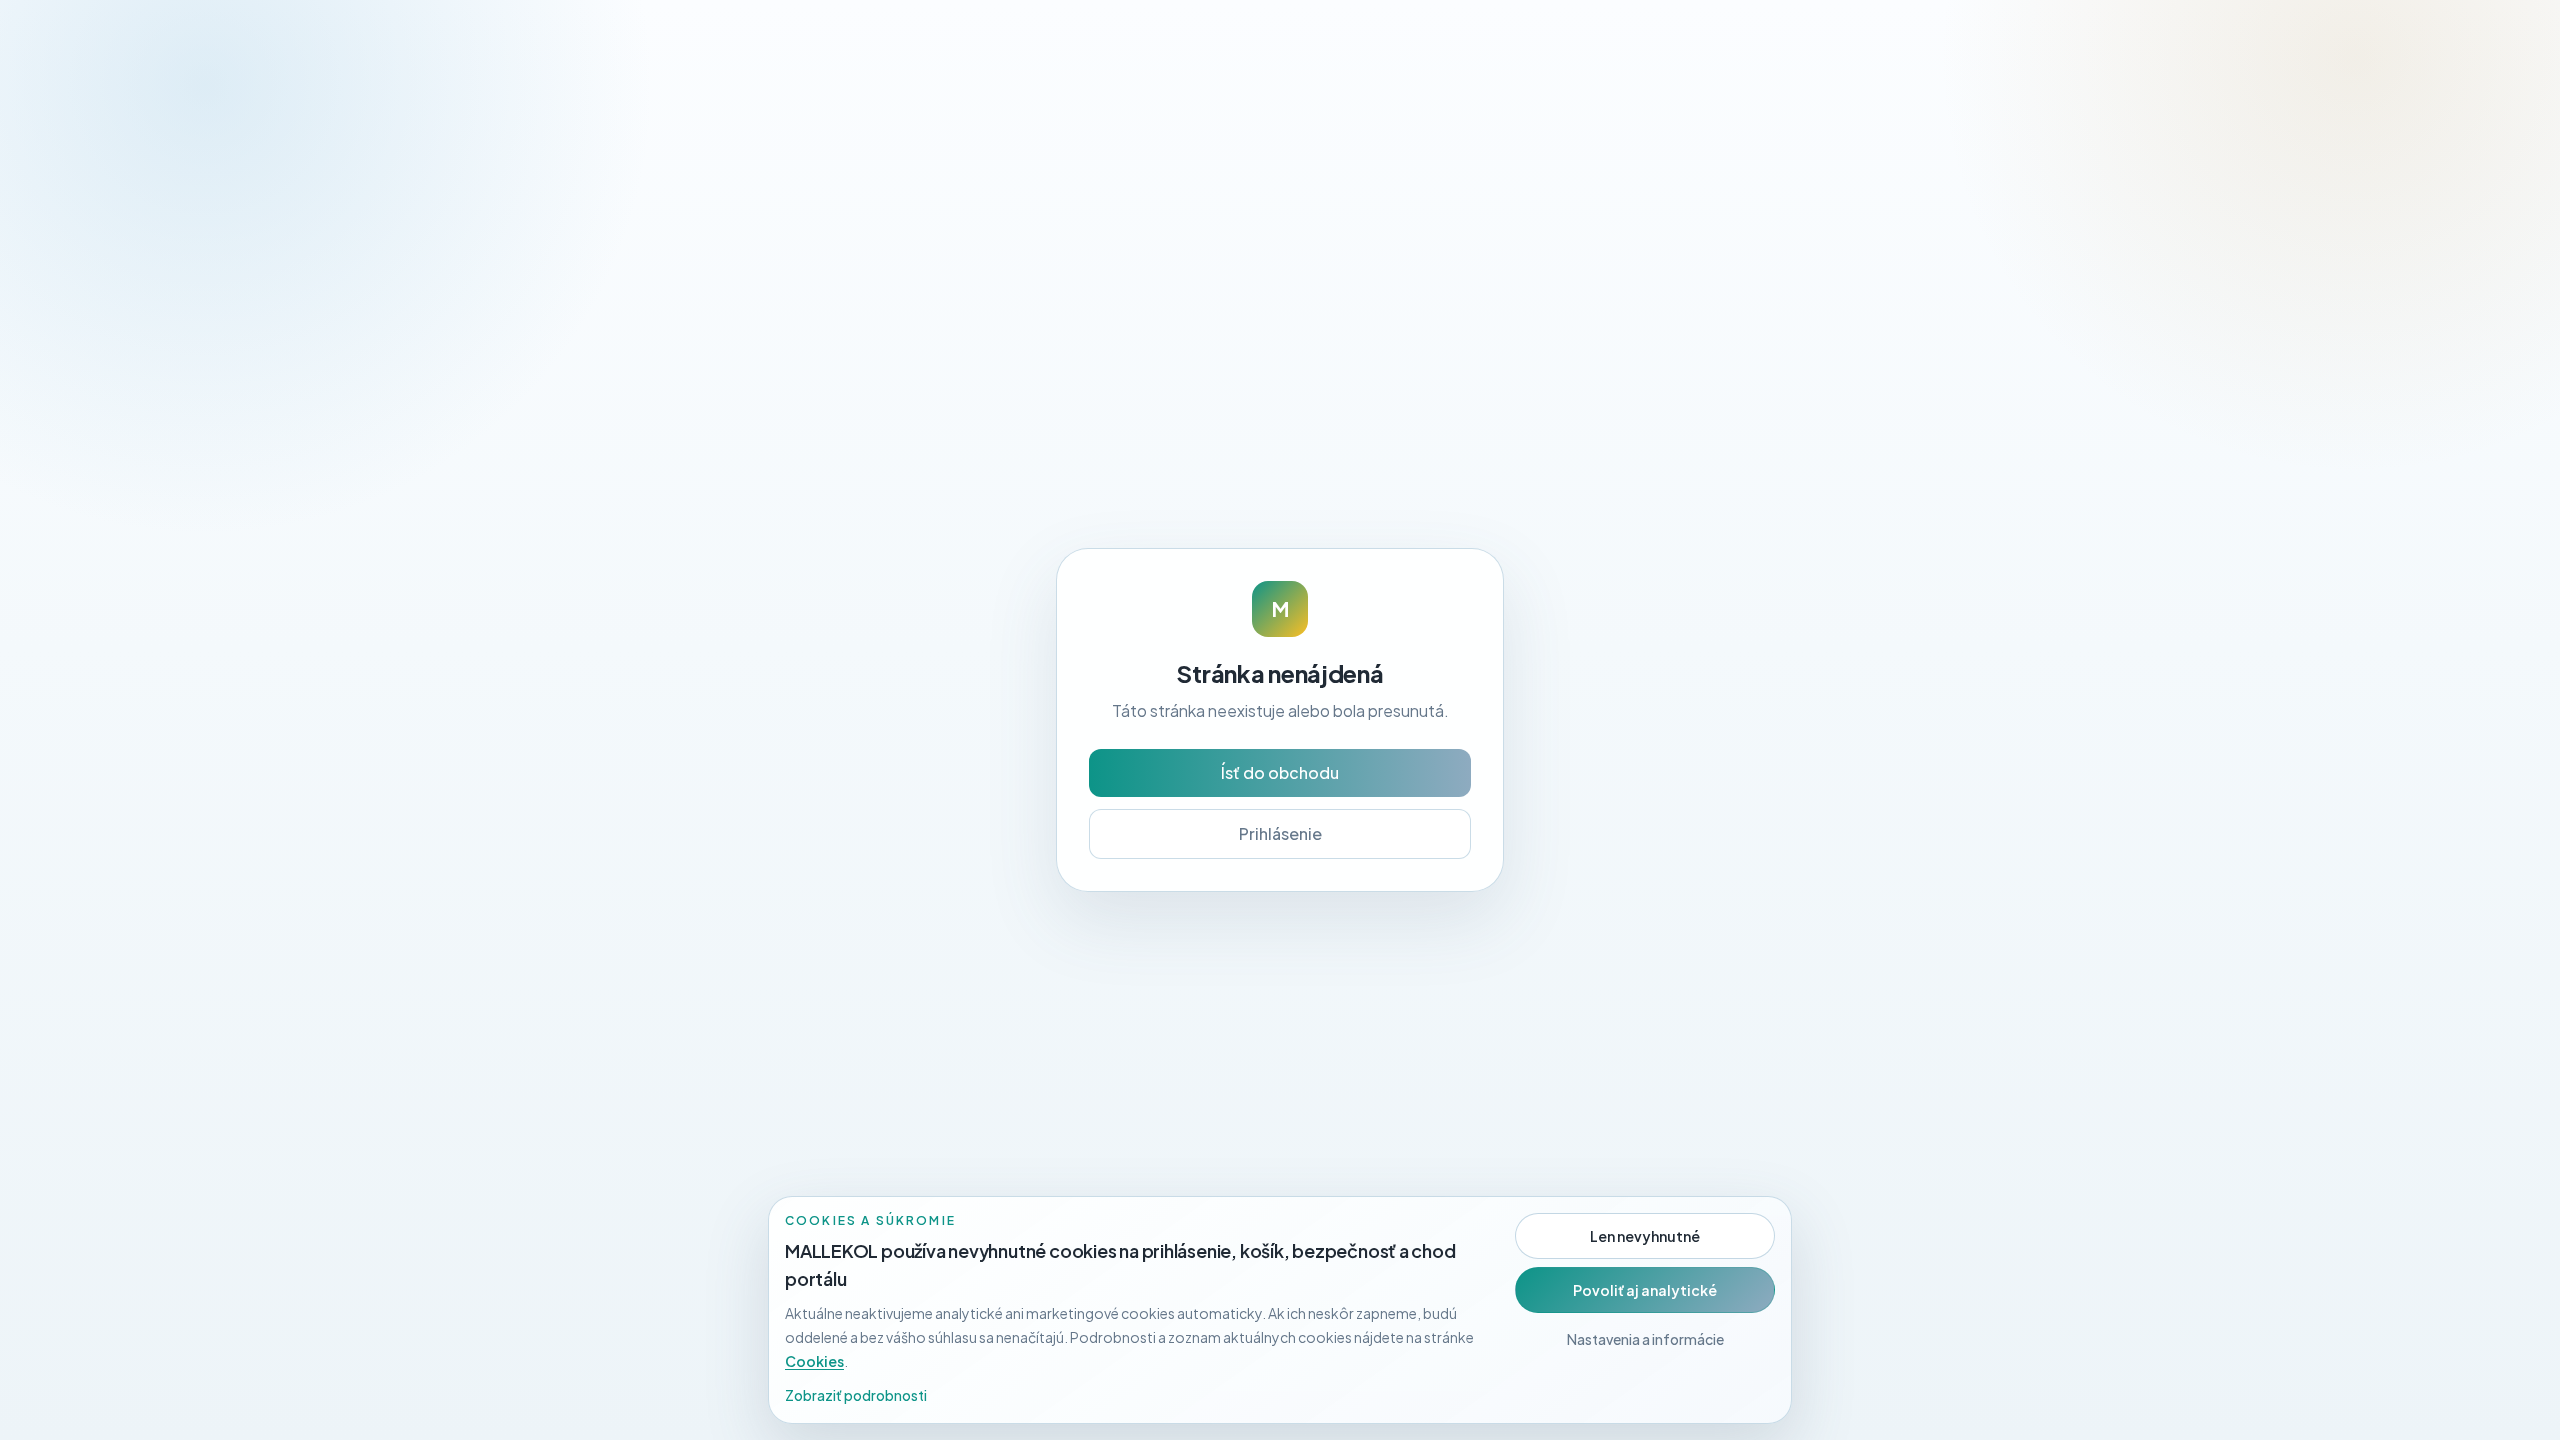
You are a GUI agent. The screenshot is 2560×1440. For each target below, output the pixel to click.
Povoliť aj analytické (1645, 1290)
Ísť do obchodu (1280, 772)
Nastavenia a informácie (1645, 1339)
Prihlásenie (1280, 833)
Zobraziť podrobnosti (856, 1395)
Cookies (814, 1361)
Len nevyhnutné (1645, 1236)
